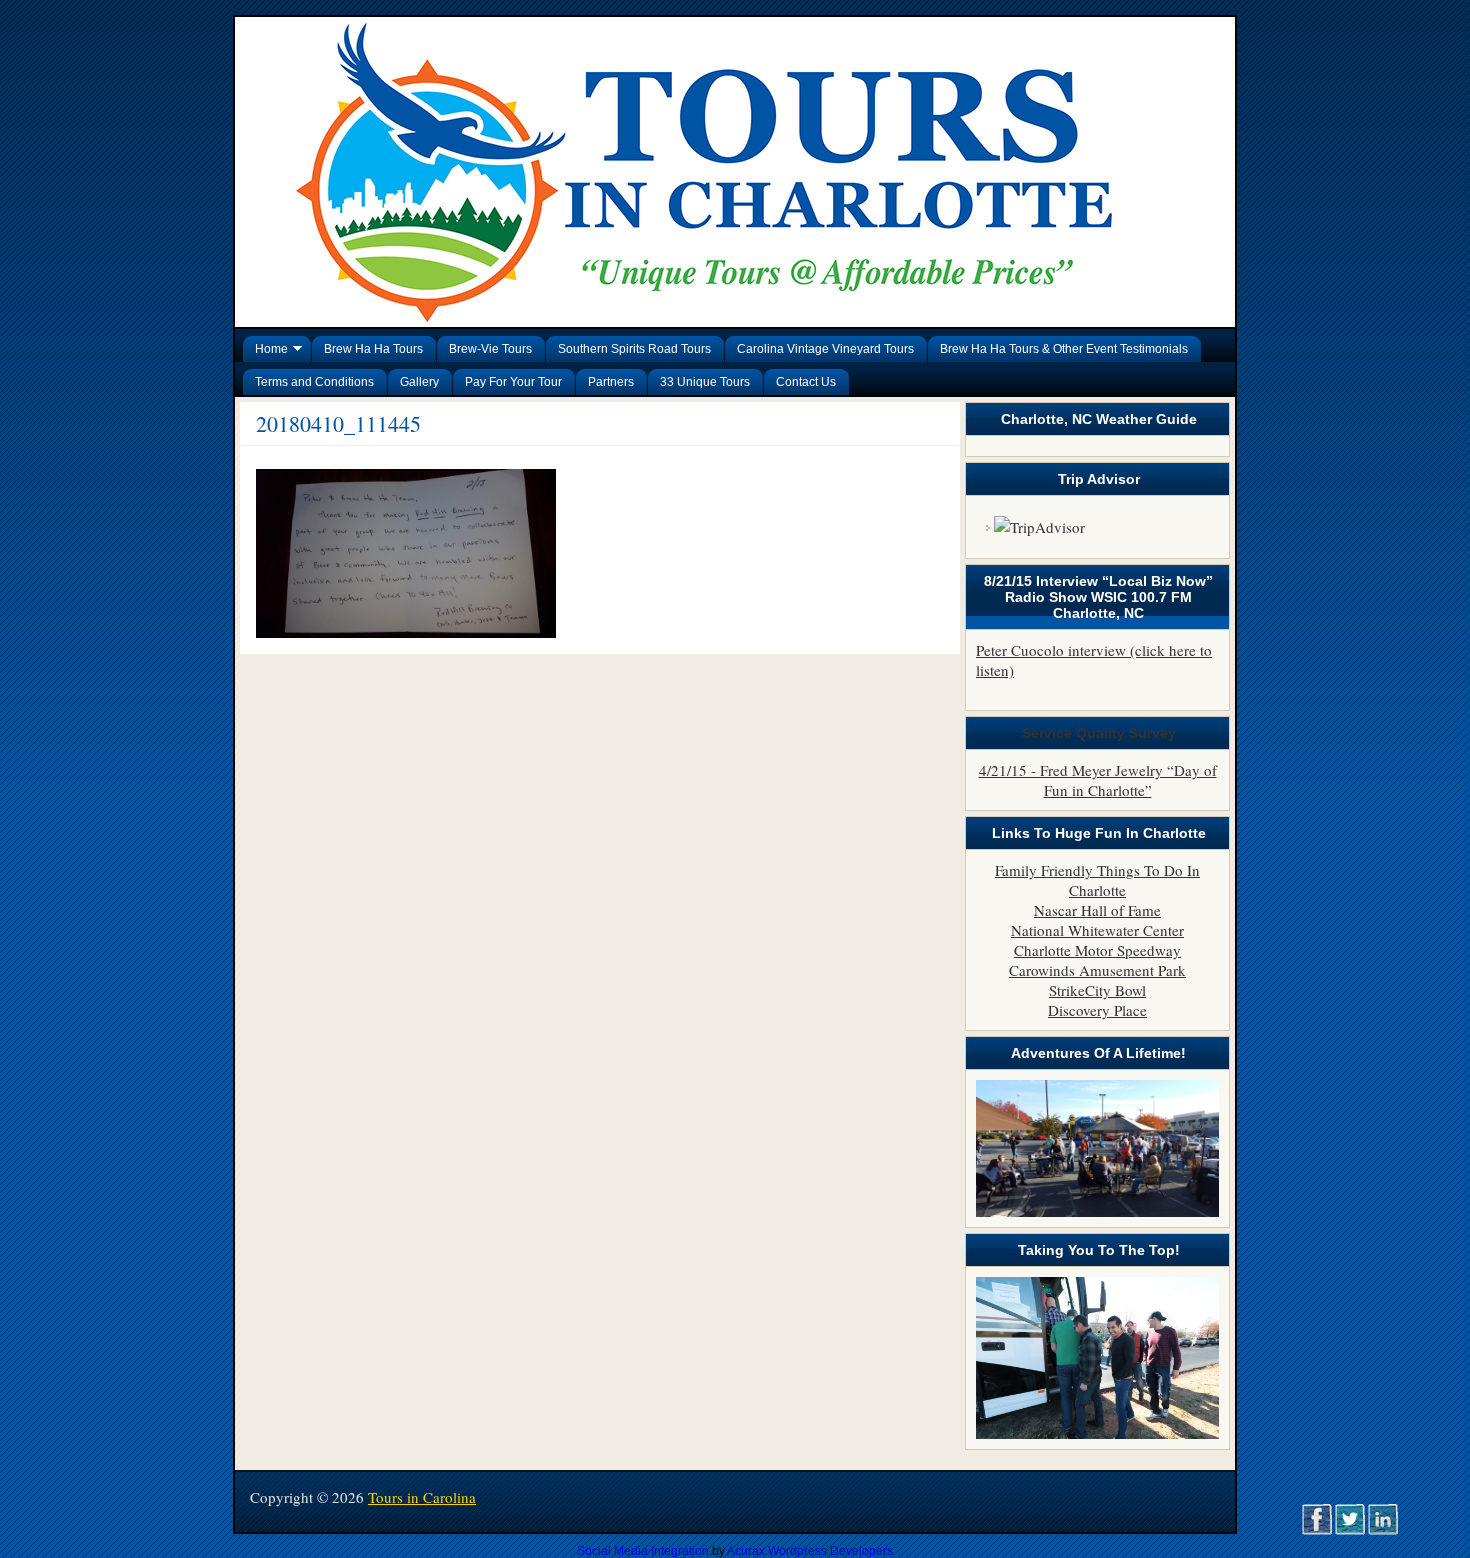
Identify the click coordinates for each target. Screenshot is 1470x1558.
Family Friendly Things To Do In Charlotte (1097, 880)
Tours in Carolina (422, 1497)
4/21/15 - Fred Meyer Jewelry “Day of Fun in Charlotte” (1098, 780)
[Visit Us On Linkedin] (1382, 1529)
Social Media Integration (643, 1551)
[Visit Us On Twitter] (1349, 1529)
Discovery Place (1097, 1010)
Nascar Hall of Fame (1097, 910)
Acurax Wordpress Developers (810, 1551)
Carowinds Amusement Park (1097, 970)
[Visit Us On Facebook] (1316, 1529)
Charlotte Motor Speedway (1097, 950)
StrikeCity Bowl (1097, 990)
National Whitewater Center (1097, 930)
